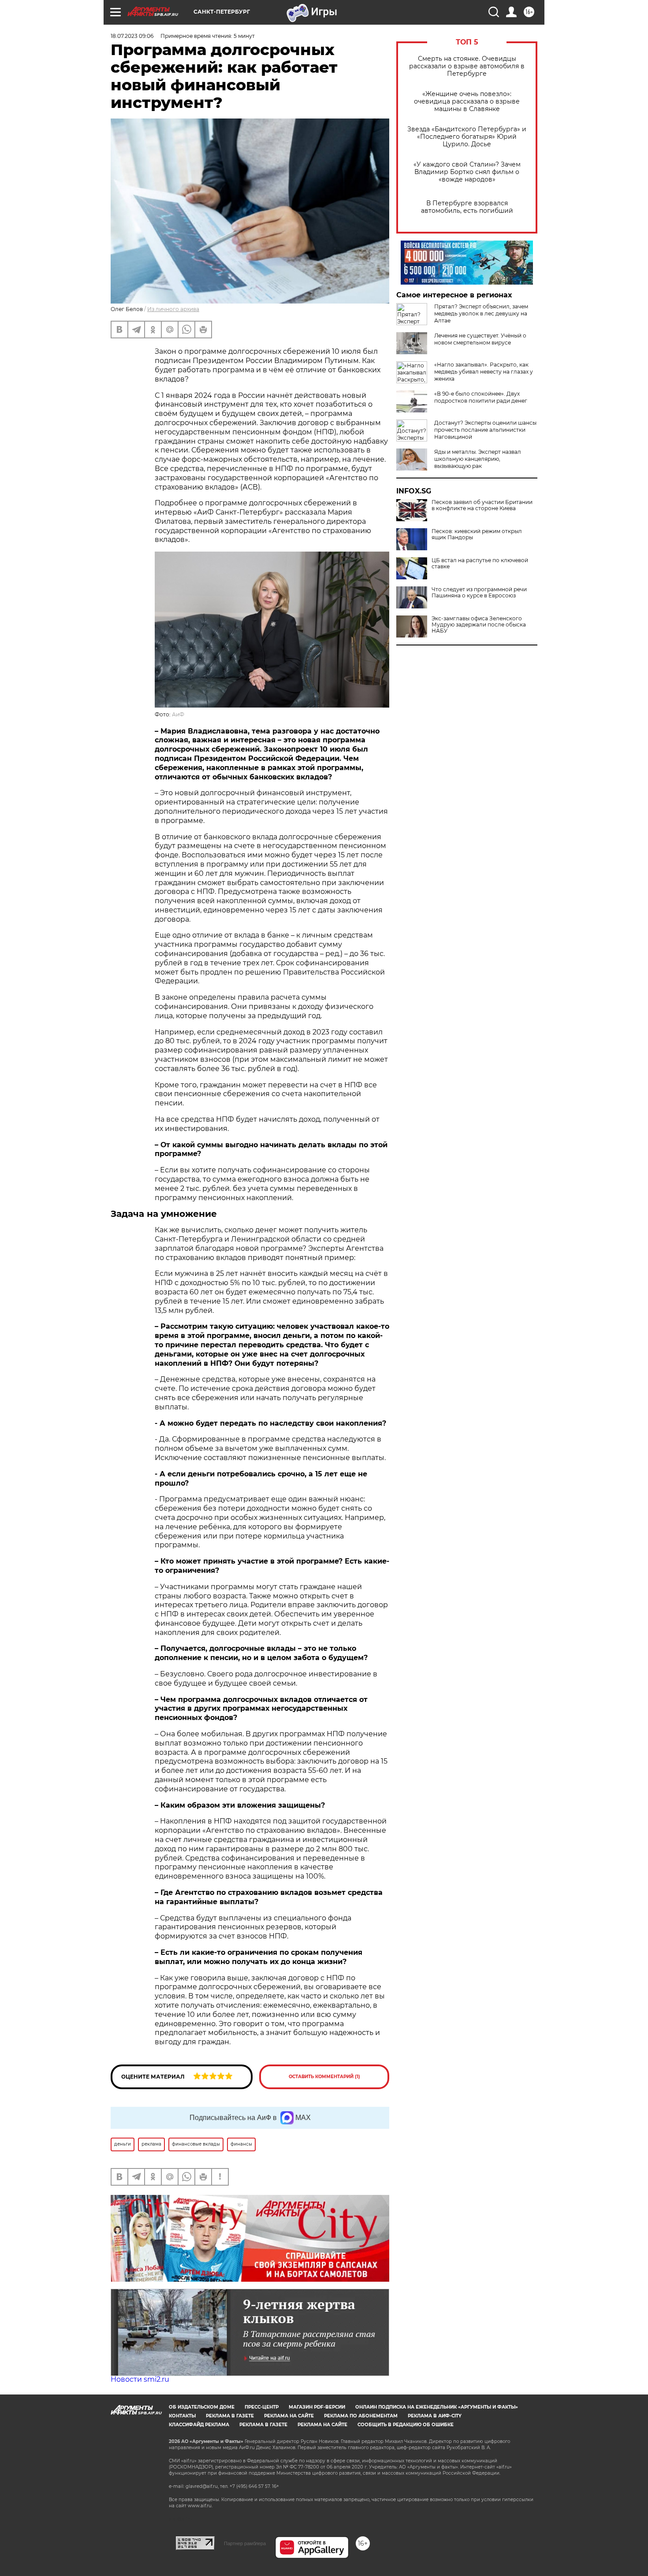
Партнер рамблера (245, 2543)
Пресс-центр (262, 2407)
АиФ (178, 714)
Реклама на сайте (289, 2416)
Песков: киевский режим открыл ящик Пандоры (477, 534)
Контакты (182, 2416)
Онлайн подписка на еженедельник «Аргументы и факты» (437, 2407)
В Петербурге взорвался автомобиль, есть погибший (467, 207)
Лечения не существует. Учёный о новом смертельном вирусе (480, 339)
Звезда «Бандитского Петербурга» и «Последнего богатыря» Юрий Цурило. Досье (467, 137)
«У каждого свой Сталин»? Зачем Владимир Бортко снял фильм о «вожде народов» (467, 172)
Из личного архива (173, 309)
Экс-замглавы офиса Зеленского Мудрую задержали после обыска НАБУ (479, 625)
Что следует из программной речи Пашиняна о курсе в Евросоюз (479, 593)
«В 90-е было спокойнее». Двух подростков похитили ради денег (481, 397)
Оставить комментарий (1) (324, 2077)
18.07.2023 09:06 (132, 36)
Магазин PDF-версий (317, 2407)
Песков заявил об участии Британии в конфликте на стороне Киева (482, 505)
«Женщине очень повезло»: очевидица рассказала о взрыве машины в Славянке (467, 102)
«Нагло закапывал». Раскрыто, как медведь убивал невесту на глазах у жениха (484, 372)
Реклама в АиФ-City (435, 2416)
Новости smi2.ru (140, 2379)
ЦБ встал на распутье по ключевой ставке (480, 563)
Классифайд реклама (199, 2425)
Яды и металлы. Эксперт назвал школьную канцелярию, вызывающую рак (478, 459)
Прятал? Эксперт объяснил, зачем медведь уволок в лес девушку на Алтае (481, 313)
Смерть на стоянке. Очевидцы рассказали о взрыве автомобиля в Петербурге (467, 66)
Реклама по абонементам (361, 2416)
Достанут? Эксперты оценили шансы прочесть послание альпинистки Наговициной (485, 430)
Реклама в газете (230, 2416)
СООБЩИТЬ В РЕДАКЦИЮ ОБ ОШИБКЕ (406, 2425)
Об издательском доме (202, 2407)
